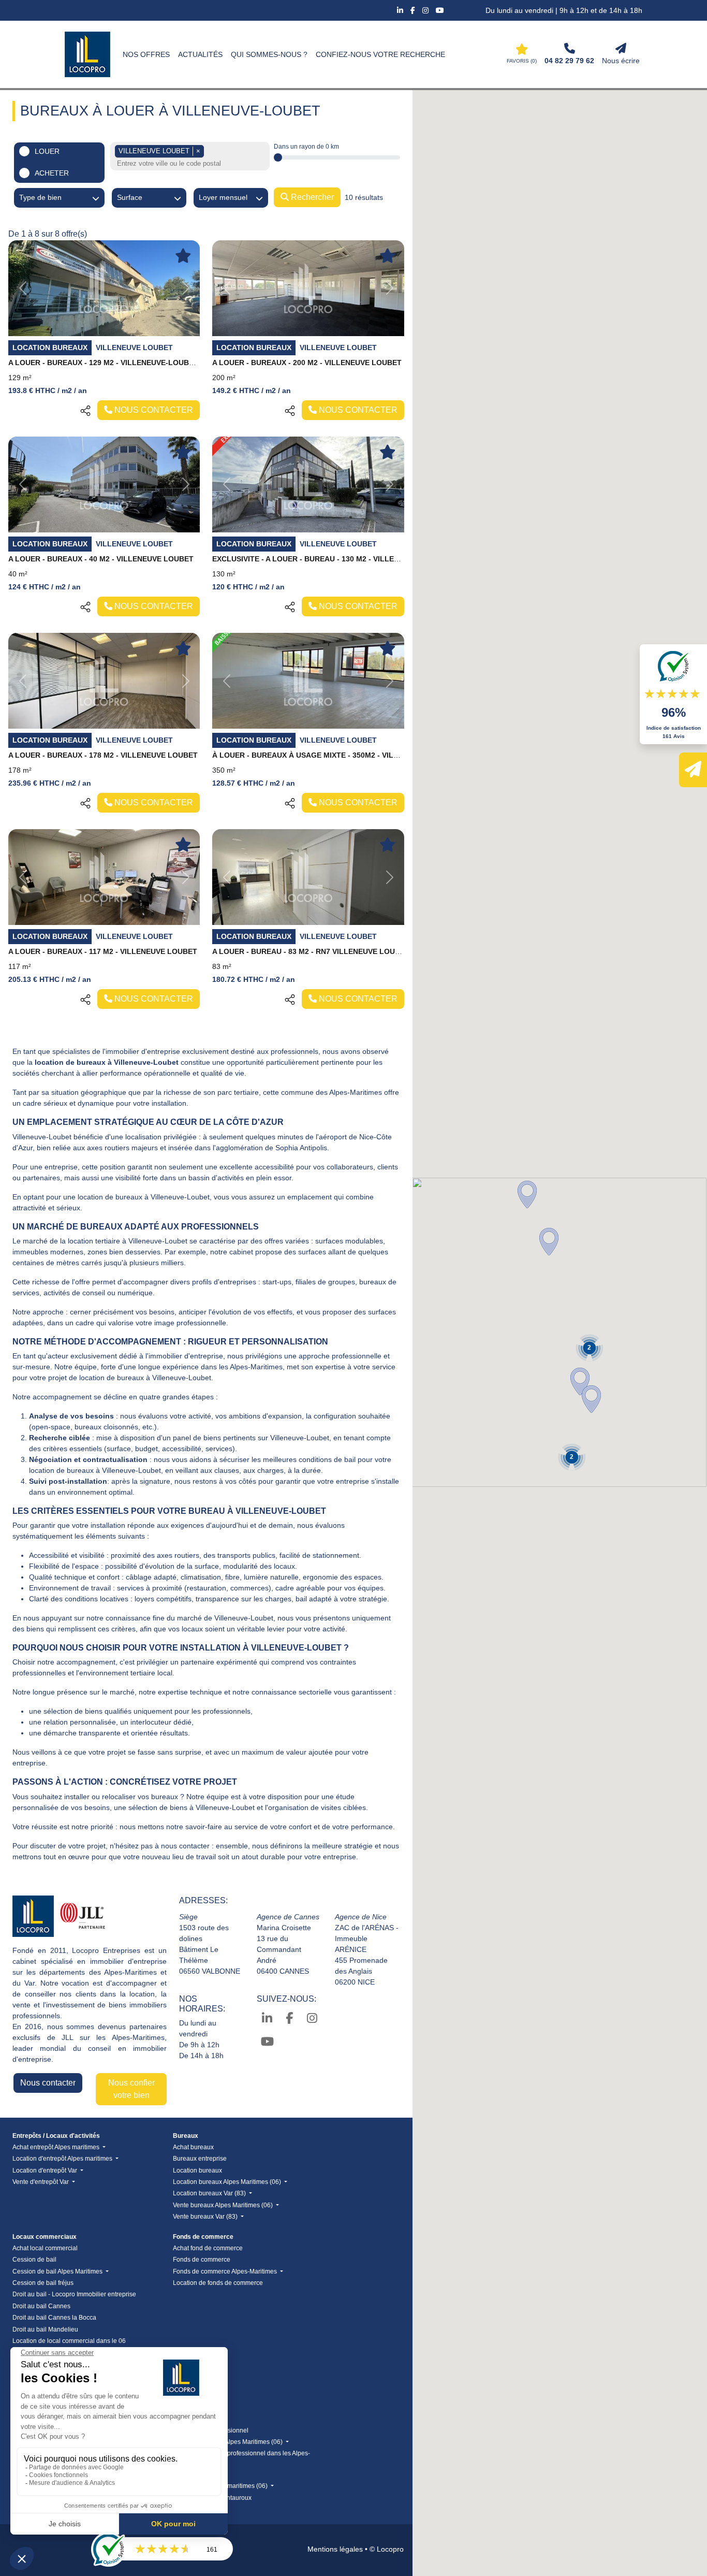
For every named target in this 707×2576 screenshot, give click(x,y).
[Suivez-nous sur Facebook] (414, 10)
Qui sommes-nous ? (269, 54)
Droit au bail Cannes (41, 2306)
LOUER (47, 151)
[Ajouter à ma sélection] (183, 256)
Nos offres (146, 54)
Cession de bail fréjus (43, 2283)
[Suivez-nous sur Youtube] (440, 10)
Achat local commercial (45, 2248)
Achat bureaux (193, 2147)
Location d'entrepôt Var (46, 2170)
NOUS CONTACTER (153, 410)
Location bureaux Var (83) (210, 2193)
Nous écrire (621, 61)
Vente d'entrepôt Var (41, 2182)
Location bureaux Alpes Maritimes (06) (228, 2182)
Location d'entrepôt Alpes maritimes (63, 2159)
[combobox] (191, 164)
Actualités (200, 54)
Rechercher (311, 197)
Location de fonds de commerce (218, 2283)
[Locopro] (87, 54)
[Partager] (85, 410)
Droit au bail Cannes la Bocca (54, 2318)
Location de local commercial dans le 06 (69, 2341)
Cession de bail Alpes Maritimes (58, 2271)
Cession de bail (34, 2260)
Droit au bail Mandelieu (45, 2329)
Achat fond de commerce (208, 2248)
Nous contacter (48, 2083)
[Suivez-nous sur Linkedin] (401, 10)
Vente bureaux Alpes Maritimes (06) (224, 2205)
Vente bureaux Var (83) (206, 2217)
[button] (549, 1242)
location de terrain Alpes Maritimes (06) (229, 2442)
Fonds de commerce (202, 2260)
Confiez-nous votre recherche (380, 54)
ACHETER (52, 173)
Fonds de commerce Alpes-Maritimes (226, 2271)
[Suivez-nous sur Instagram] (426, 10)
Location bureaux (197, 2170)
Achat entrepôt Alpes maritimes (57, 2147)
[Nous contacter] (693, 770)
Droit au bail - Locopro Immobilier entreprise (74, 2294)
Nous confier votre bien (131, 2089)
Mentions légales (335, 2549)
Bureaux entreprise (200, 2159)
